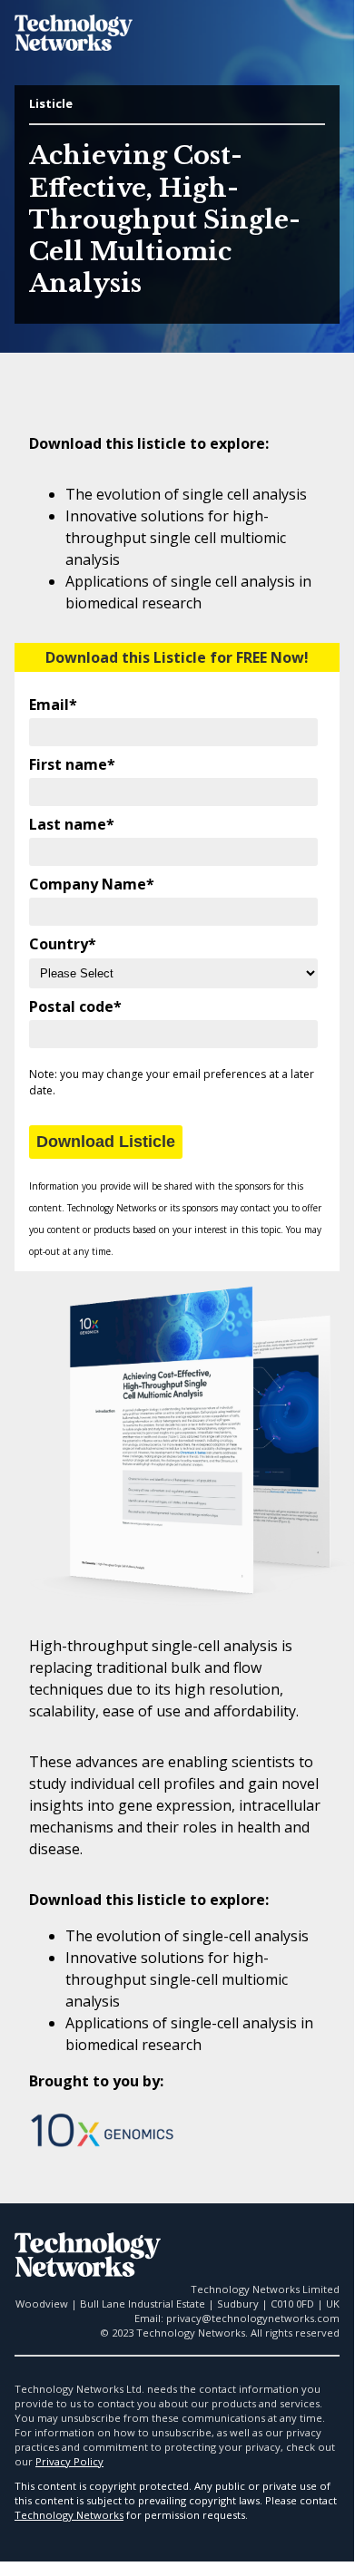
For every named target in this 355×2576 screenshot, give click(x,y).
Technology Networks (69, 2515)
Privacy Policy (69, 2461)
